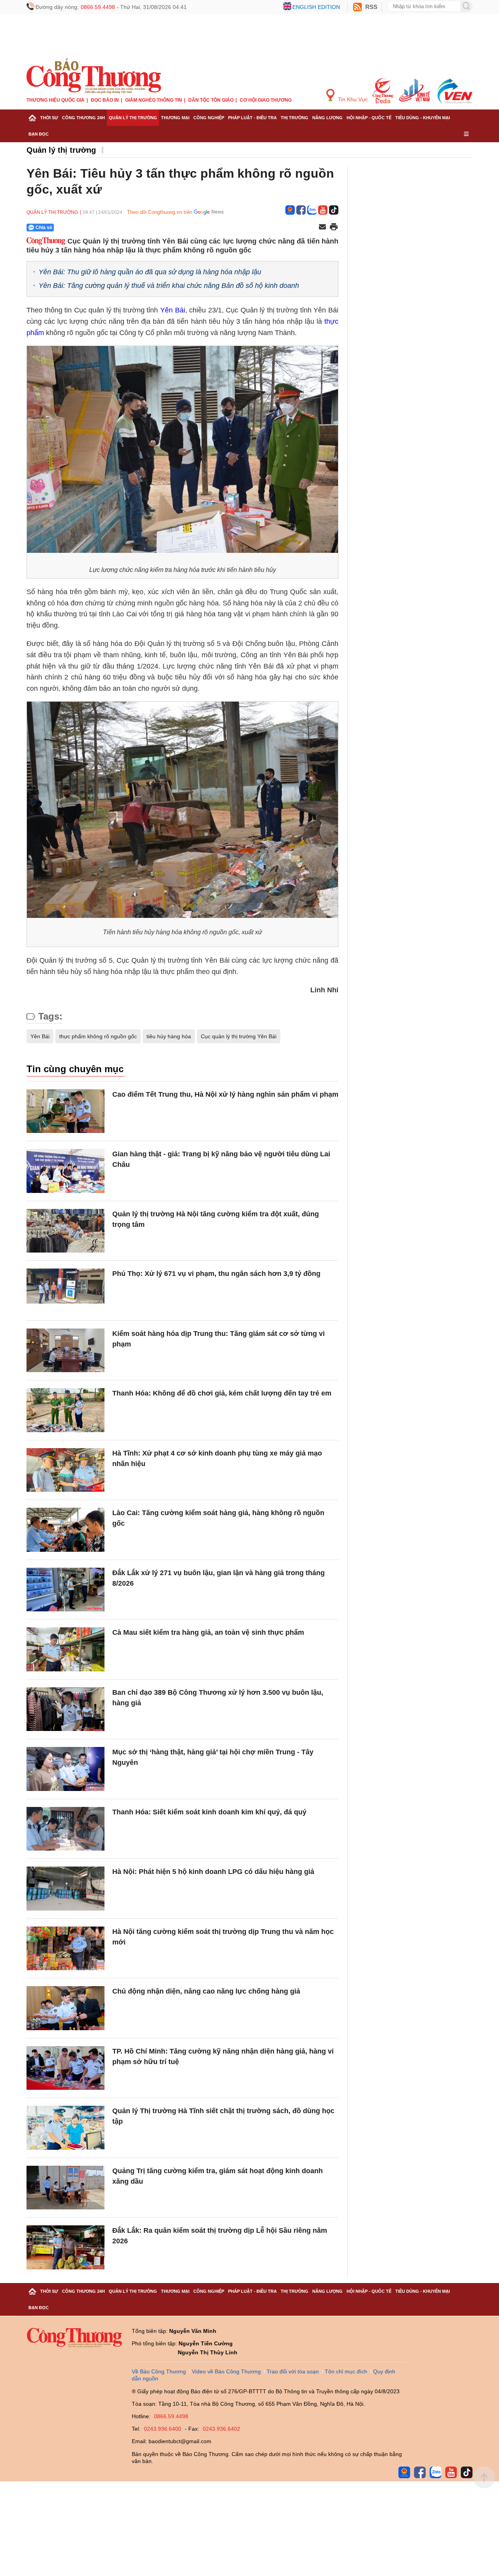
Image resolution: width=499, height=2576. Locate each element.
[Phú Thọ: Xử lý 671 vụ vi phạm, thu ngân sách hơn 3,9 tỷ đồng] (65, 1291)
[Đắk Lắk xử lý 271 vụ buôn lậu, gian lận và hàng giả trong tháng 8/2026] (65, 1590)
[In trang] (334, 228)
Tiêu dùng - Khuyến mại (423, 118)
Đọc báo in (105, 100)
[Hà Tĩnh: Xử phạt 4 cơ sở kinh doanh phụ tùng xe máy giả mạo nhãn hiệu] (65, 1470)
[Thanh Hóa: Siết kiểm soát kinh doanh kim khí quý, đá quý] (65, 1829)
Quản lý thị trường (133, 118)
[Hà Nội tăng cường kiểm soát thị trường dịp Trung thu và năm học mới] (65, 1949)
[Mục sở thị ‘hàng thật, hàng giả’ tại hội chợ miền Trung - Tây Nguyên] (65, 1769)
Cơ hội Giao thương (266, 100)
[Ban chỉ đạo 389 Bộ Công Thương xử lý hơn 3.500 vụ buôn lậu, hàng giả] (65, 1709)
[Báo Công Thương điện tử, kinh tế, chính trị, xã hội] (94, 76)
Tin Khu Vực (352, 99)
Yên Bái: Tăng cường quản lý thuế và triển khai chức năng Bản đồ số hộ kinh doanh (169, 286)
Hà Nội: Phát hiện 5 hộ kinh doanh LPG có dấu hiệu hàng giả (213, 1872)
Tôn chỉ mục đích (346, 2371)
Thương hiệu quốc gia (56, 100)
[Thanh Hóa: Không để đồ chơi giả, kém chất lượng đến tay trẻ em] (65, 1410)
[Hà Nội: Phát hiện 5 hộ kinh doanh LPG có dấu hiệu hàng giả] (65, 1889)
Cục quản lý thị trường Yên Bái (239, 1036)
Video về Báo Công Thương (226, 2371)
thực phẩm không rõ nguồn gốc (98, 1036)
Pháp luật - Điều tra (252, 118)
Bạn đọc (39, 134)
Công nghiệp (209, 118)
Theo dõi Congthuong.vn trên (160, 212)
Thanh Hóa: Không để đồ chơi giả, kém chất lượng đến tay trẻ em (222, 1393)
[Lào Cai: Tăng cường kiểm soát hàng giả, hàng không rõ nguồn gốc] (65, 1530)
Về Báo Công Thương (159, 2371)
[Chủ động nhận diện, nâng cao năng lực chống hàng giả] (65, 2008)
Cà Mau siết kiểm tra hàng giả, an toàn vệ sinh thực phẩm (208, 1632)
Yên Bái (173, 310)
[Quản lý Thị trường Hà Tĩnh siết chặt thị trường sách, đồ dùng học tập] (65, 2128)
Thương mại (175, 118)
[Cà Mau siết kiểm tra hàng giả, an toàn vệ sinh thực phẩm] (65, 1649)
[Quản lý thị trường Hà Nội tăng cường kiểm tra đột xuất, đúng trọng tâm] (65, 1231)
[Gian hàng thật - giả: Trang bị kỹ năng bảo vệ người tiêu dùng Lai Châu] (65, 1171)
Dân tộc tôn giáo (211, 100)
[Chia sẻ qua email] (322, 227)
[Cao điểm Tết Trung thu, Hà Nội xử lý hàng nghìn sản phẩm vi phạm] (65, 1111)
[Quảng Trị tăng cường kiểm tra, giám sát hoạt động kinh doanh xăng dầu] (65, 2188)
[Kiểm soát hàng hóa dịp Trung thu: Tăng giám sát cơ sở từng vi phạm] (65, 1351)
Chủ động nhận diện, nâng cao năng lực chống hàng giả (206, 1991)
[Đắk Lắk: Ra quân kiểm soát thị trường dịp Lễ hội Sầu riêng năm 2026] (65, 2247)
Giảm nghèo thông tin (154, 100)
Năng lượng (327, 118)
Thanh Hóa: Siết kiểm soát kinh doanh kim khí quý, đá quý (209, 1812)
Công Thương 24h (83, 118)
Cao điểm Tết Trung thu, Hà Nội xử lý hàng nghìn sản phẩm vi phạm (225, 1094)
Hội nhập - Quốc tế (369, 118)
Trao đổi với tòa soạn (293, 2371)
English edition (316, 7)
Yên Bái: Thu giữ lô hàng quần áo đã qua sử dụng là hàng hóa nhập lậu (150, 272)
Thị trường (295, 118)
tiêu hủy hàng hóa (169, 1036)
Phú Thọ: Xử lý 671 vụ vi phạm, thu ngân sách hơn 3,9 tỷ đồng (216, 1274)
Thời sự (49, 118)
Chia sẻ (44, 228)
